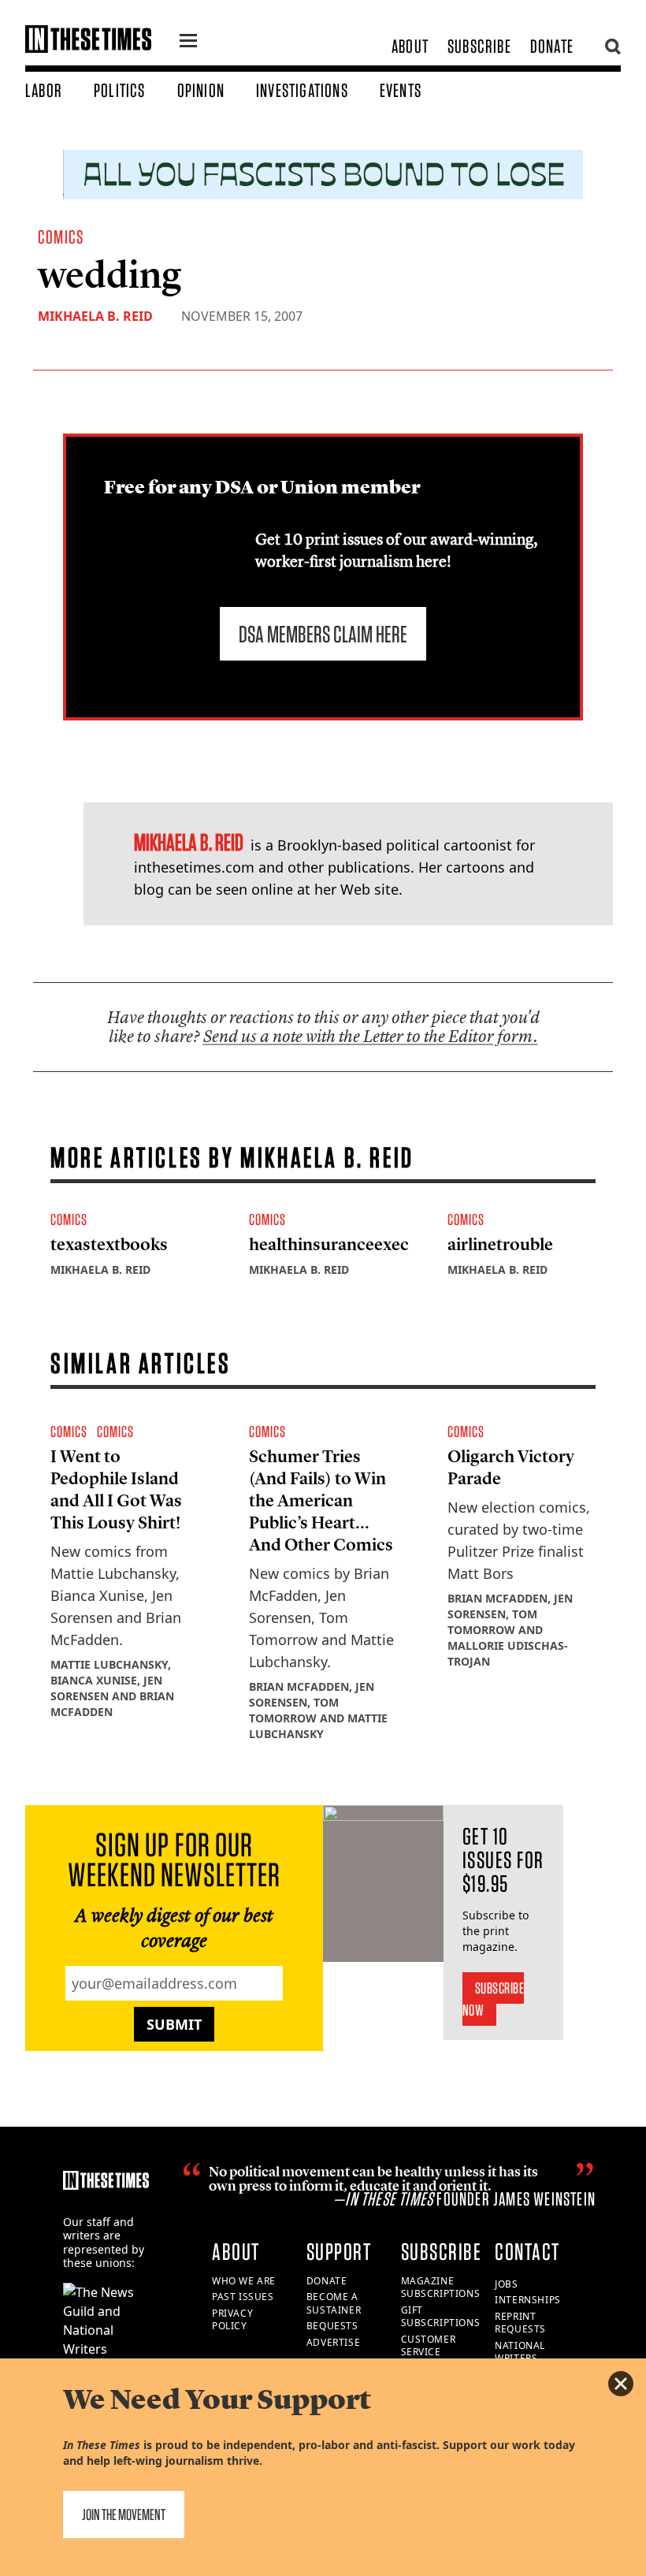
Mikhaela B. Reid (95, 316)
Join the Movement (124, 2515)
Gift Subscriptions (441, 2317)
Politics (120, 90)
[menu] (188, 43)
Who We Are (244, 2281)
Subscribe (479, 46)
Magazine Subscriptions (441, 2288)
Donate (552, 46)
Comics (61, 237)
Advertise (333, 2342)
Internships (528, 2300)
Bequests (332, 2326)
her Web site (356, 889)
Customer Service (429, 2346)
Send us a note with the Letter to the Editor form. (371, 1036)
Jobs (506, 2284)
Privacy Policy (232, 2320)
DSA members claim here (323, 634)
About (410, 46)
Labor (44, 90)
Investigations (302, 90)
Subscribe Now (494, 1999)
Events (401, 90)
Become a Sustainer (334, 2303)
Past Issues (243, 2297)
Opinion (201, 90)
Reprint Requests (520, 2323)
